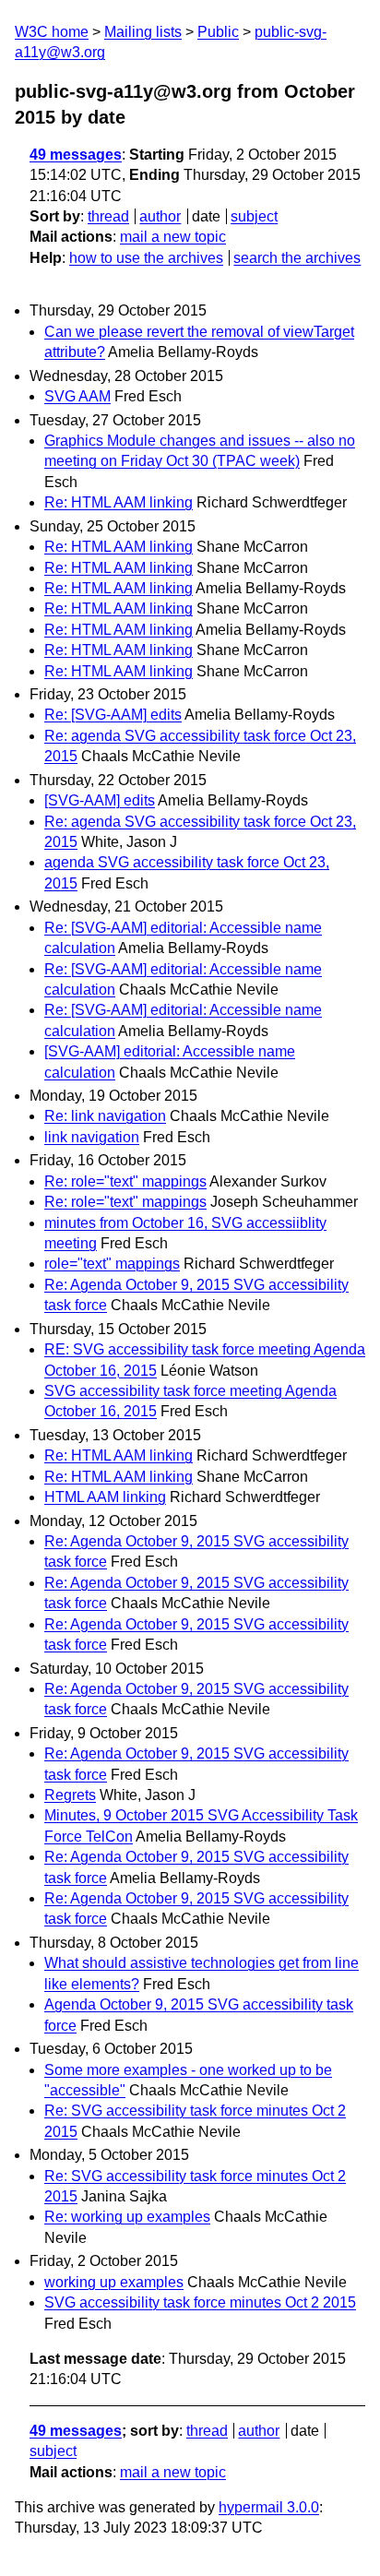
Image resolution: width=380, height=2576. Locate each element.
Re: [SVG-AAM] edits (113, 715)
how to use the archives (146, 258)
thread (108, 216)
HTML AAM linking (105, 1497)
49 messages (76, 155)
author (160, 216)
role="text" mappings (112, 1264)
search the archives (297, 258)
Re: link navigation (105, 1116)
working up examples (114, 2282)
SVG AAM (77, 396)
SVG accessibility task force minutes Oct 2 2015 (200, 2302)
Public (218, 32)
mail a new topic (173, 237)
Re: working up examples (127, 2217)
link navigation (92, 1137)
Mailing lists (143, 32)
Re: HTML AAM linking (119, 502)
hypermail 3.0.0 (269, 2507)
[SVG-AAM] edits (100, 800)
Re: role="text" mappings (125, 1181)
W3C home (52, 32)
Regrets (70, 1795)
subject (254, 216)
